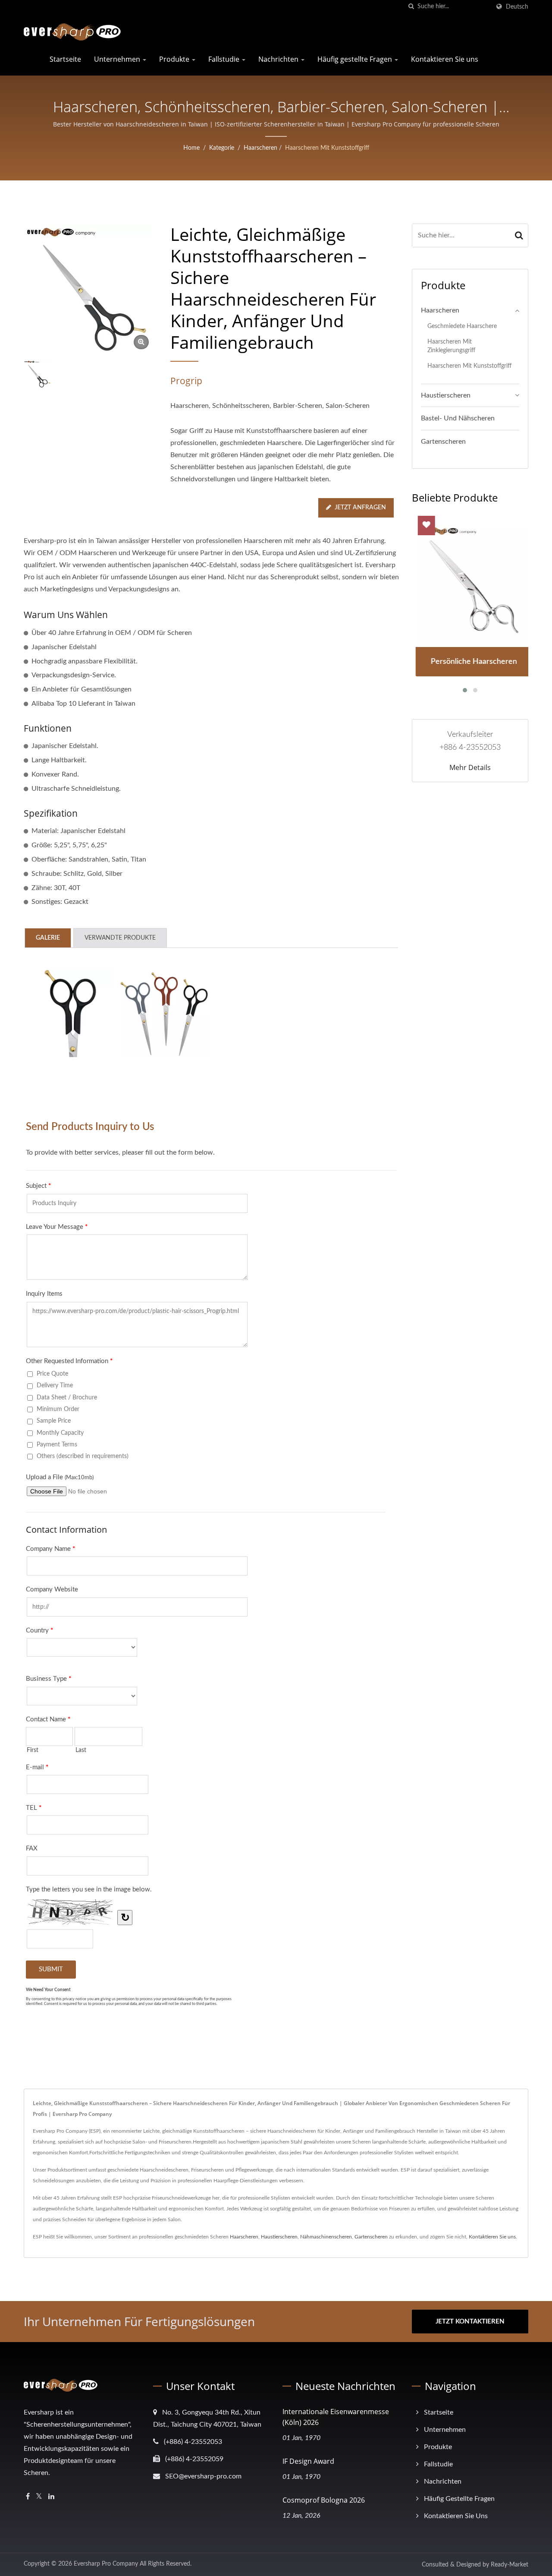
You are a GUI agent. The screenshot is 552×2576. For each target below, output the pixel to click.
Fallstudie (225, 59)
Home (191, 148)
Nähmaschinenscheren (326, 2237)
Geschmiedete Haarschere (462, 326)
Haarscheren (260, 148)
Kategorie (222, 148)
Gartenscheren (443, 442)
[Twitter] (39, 2497)
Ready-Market (510, 2565)
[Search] (519, 235)
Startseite (65, 59)
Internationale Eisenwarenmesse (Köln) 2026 (336, 2417)
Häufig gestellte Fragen (356, 59)
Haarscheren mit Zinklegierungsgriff (451, 346)
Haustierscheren (446, 395)
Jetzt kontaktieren (470, 2322)
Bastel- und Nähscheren (458, 418)
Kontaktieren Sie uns (445, 59)
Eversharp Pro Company (106, 2564)
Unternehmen (118, 59)
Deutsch (517, 7)
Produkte (175, 59)
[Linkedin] (51, 2497)
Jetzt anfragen (360, 508)
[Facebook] (28, 2497)
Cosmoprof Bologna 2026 (324, 2500)
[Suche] (411, 7)
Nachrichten (279, 59)
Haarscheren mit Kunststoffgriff (327, 148)
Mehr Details (470, 767)
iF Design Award (308, 2461)
